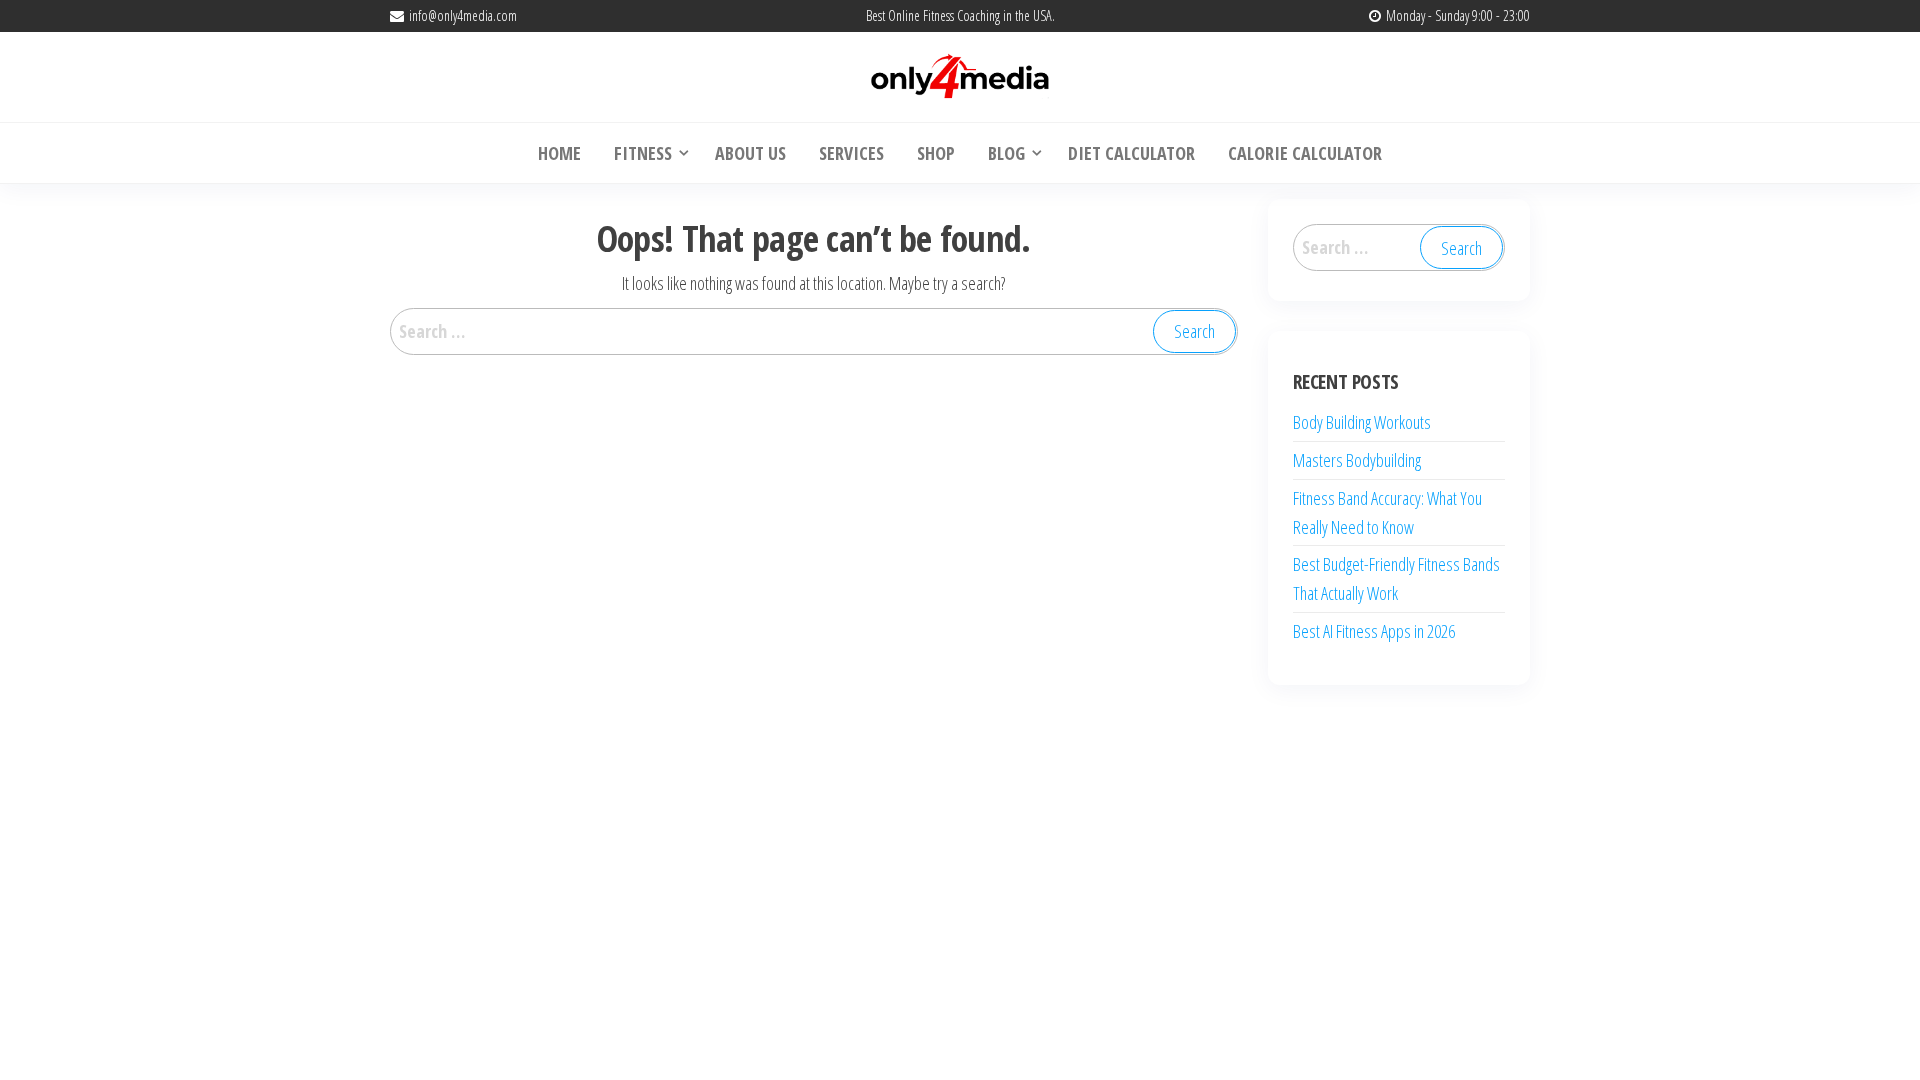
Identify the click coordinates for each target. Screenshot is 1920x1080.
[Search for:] (814, 331)
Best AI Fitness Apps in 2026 (1374, 631)
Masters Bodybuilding (1357, 460)
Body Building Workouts (1362, 422)
